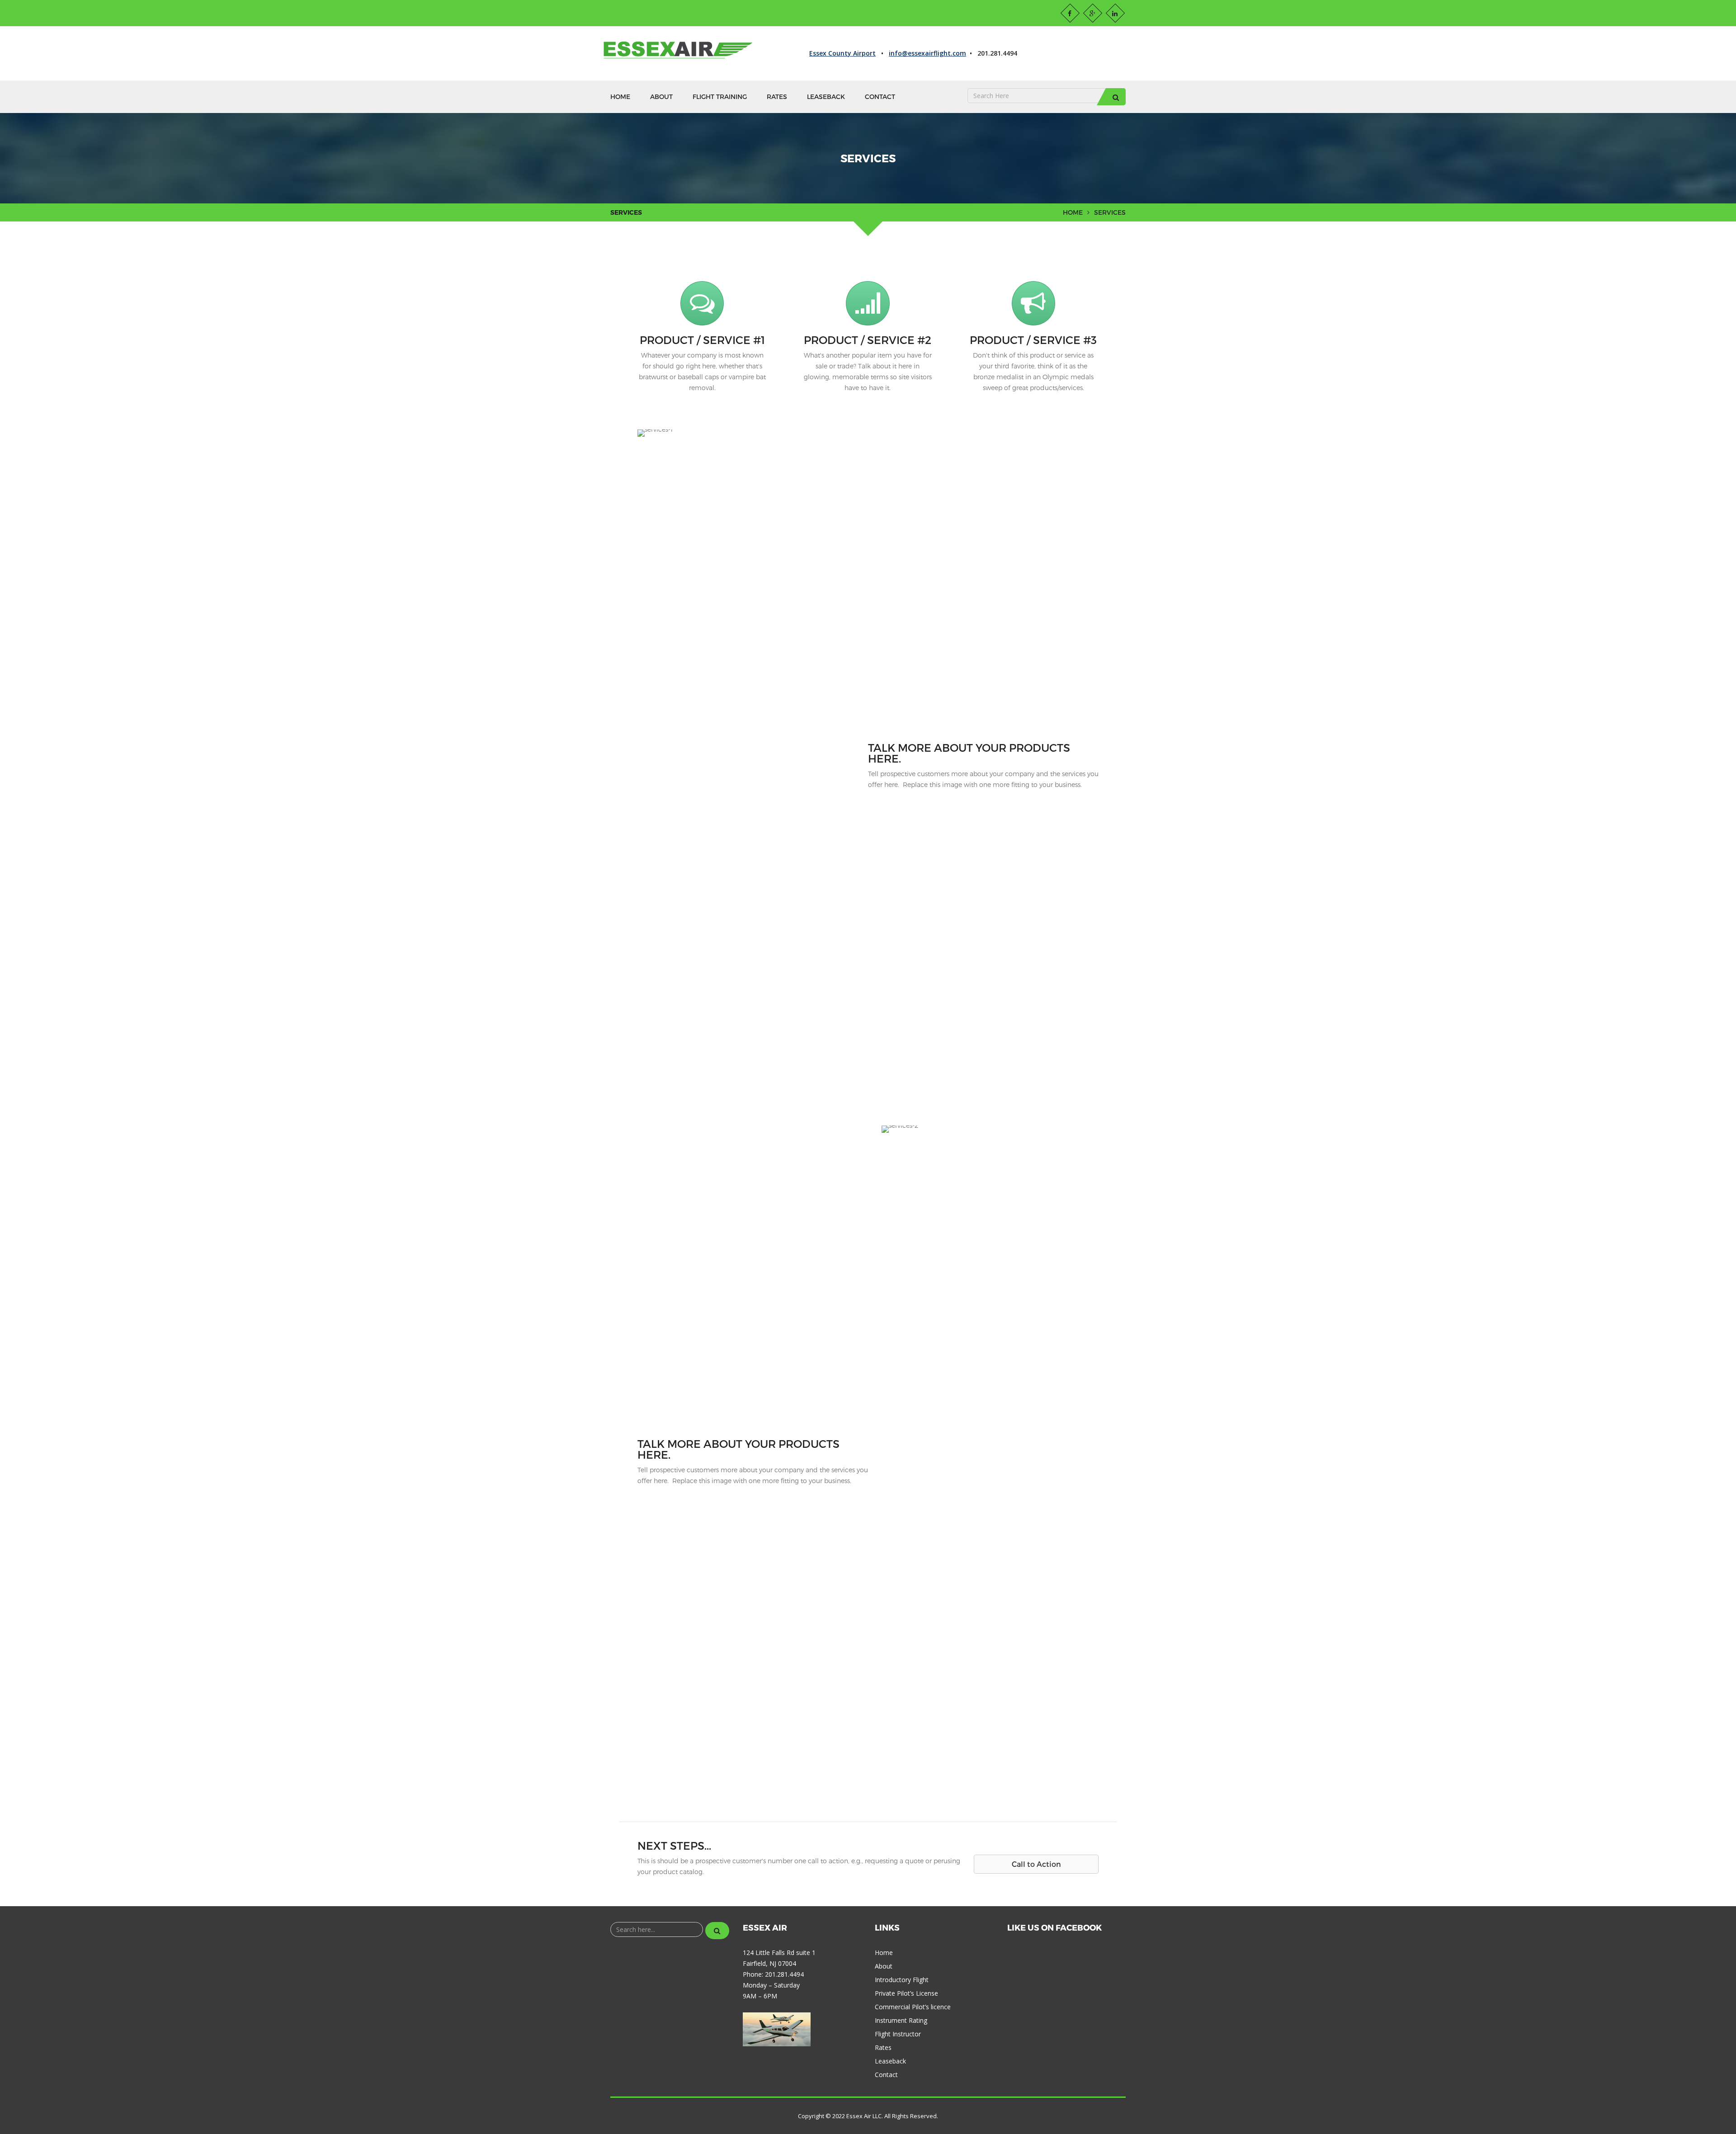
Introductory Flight (902, 1980)
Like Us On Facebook (1054, 1927)
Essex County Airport (842, 53)
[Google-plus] (1093, 13)
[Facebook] (1070, 13)
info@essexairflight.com (927, 53)
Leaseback (826, 97)
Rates (777, 97)
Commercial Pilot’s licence (913, 2007)
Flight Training (720, 97)
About (661, 97)
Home (620, 97)
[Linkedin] (1115, 13)
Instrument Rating (901, 2020)
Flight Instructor (898, 2034)
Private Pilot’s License (906, 1993)
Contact (880, 97)
